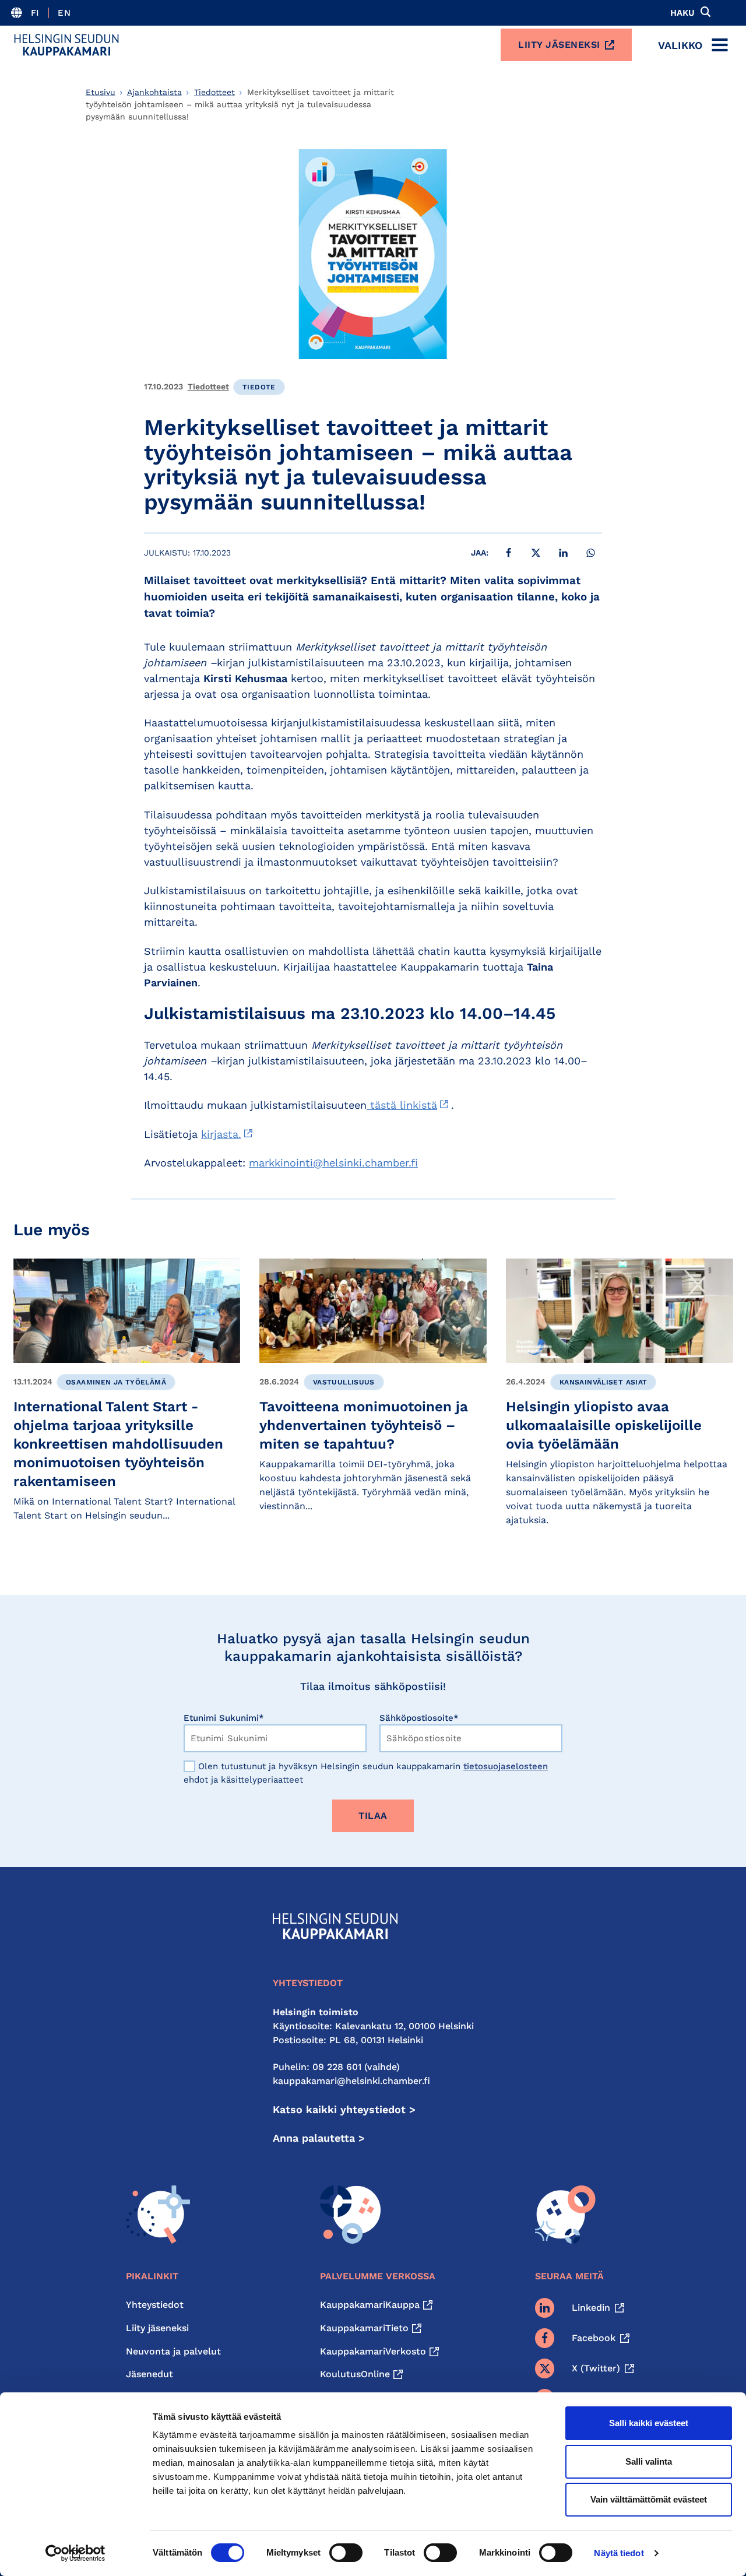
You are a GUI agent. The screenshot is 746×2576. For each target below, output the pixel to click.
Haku (682, 13)
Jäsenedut (149, 2374)
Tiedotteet (214, 92)
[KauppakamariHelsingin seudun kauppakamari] (66, 45)
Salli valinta (649, 2461)
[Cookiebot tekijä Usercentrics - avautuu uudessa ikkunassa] (75, 2553)
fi (35, 13)
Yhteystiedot (155, 2305)
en (64, 13)
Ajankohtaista (154, 92)
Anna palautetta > (319, 2138)
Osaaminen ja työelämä (116, 1382)
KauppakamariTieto (364, 2328)
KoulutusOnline (355, 2374)
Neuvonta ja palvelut (173, 2351)
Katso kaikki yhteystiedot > (344, 2109)
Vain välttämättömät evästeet (649, 2499)
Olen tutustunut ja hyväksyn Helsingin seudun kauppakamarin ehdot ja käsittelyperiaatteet (366, 1773)
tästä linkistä (402, 1105)
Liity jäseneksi (559, 45)
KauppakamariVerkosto (373, 2351)
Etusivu (101, 92)
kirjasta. (221, 1134)
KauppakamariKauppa (370, 2305)
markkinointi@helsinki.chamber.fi (333, 1163)
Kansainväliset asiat (604, 1382)
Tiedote (259, 387)
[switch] (346, 2553)
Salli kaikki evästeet (649, 2423)
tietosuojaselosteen (506, 1766)
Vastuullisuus (344, 1382)
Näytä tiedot (619, 2553)
